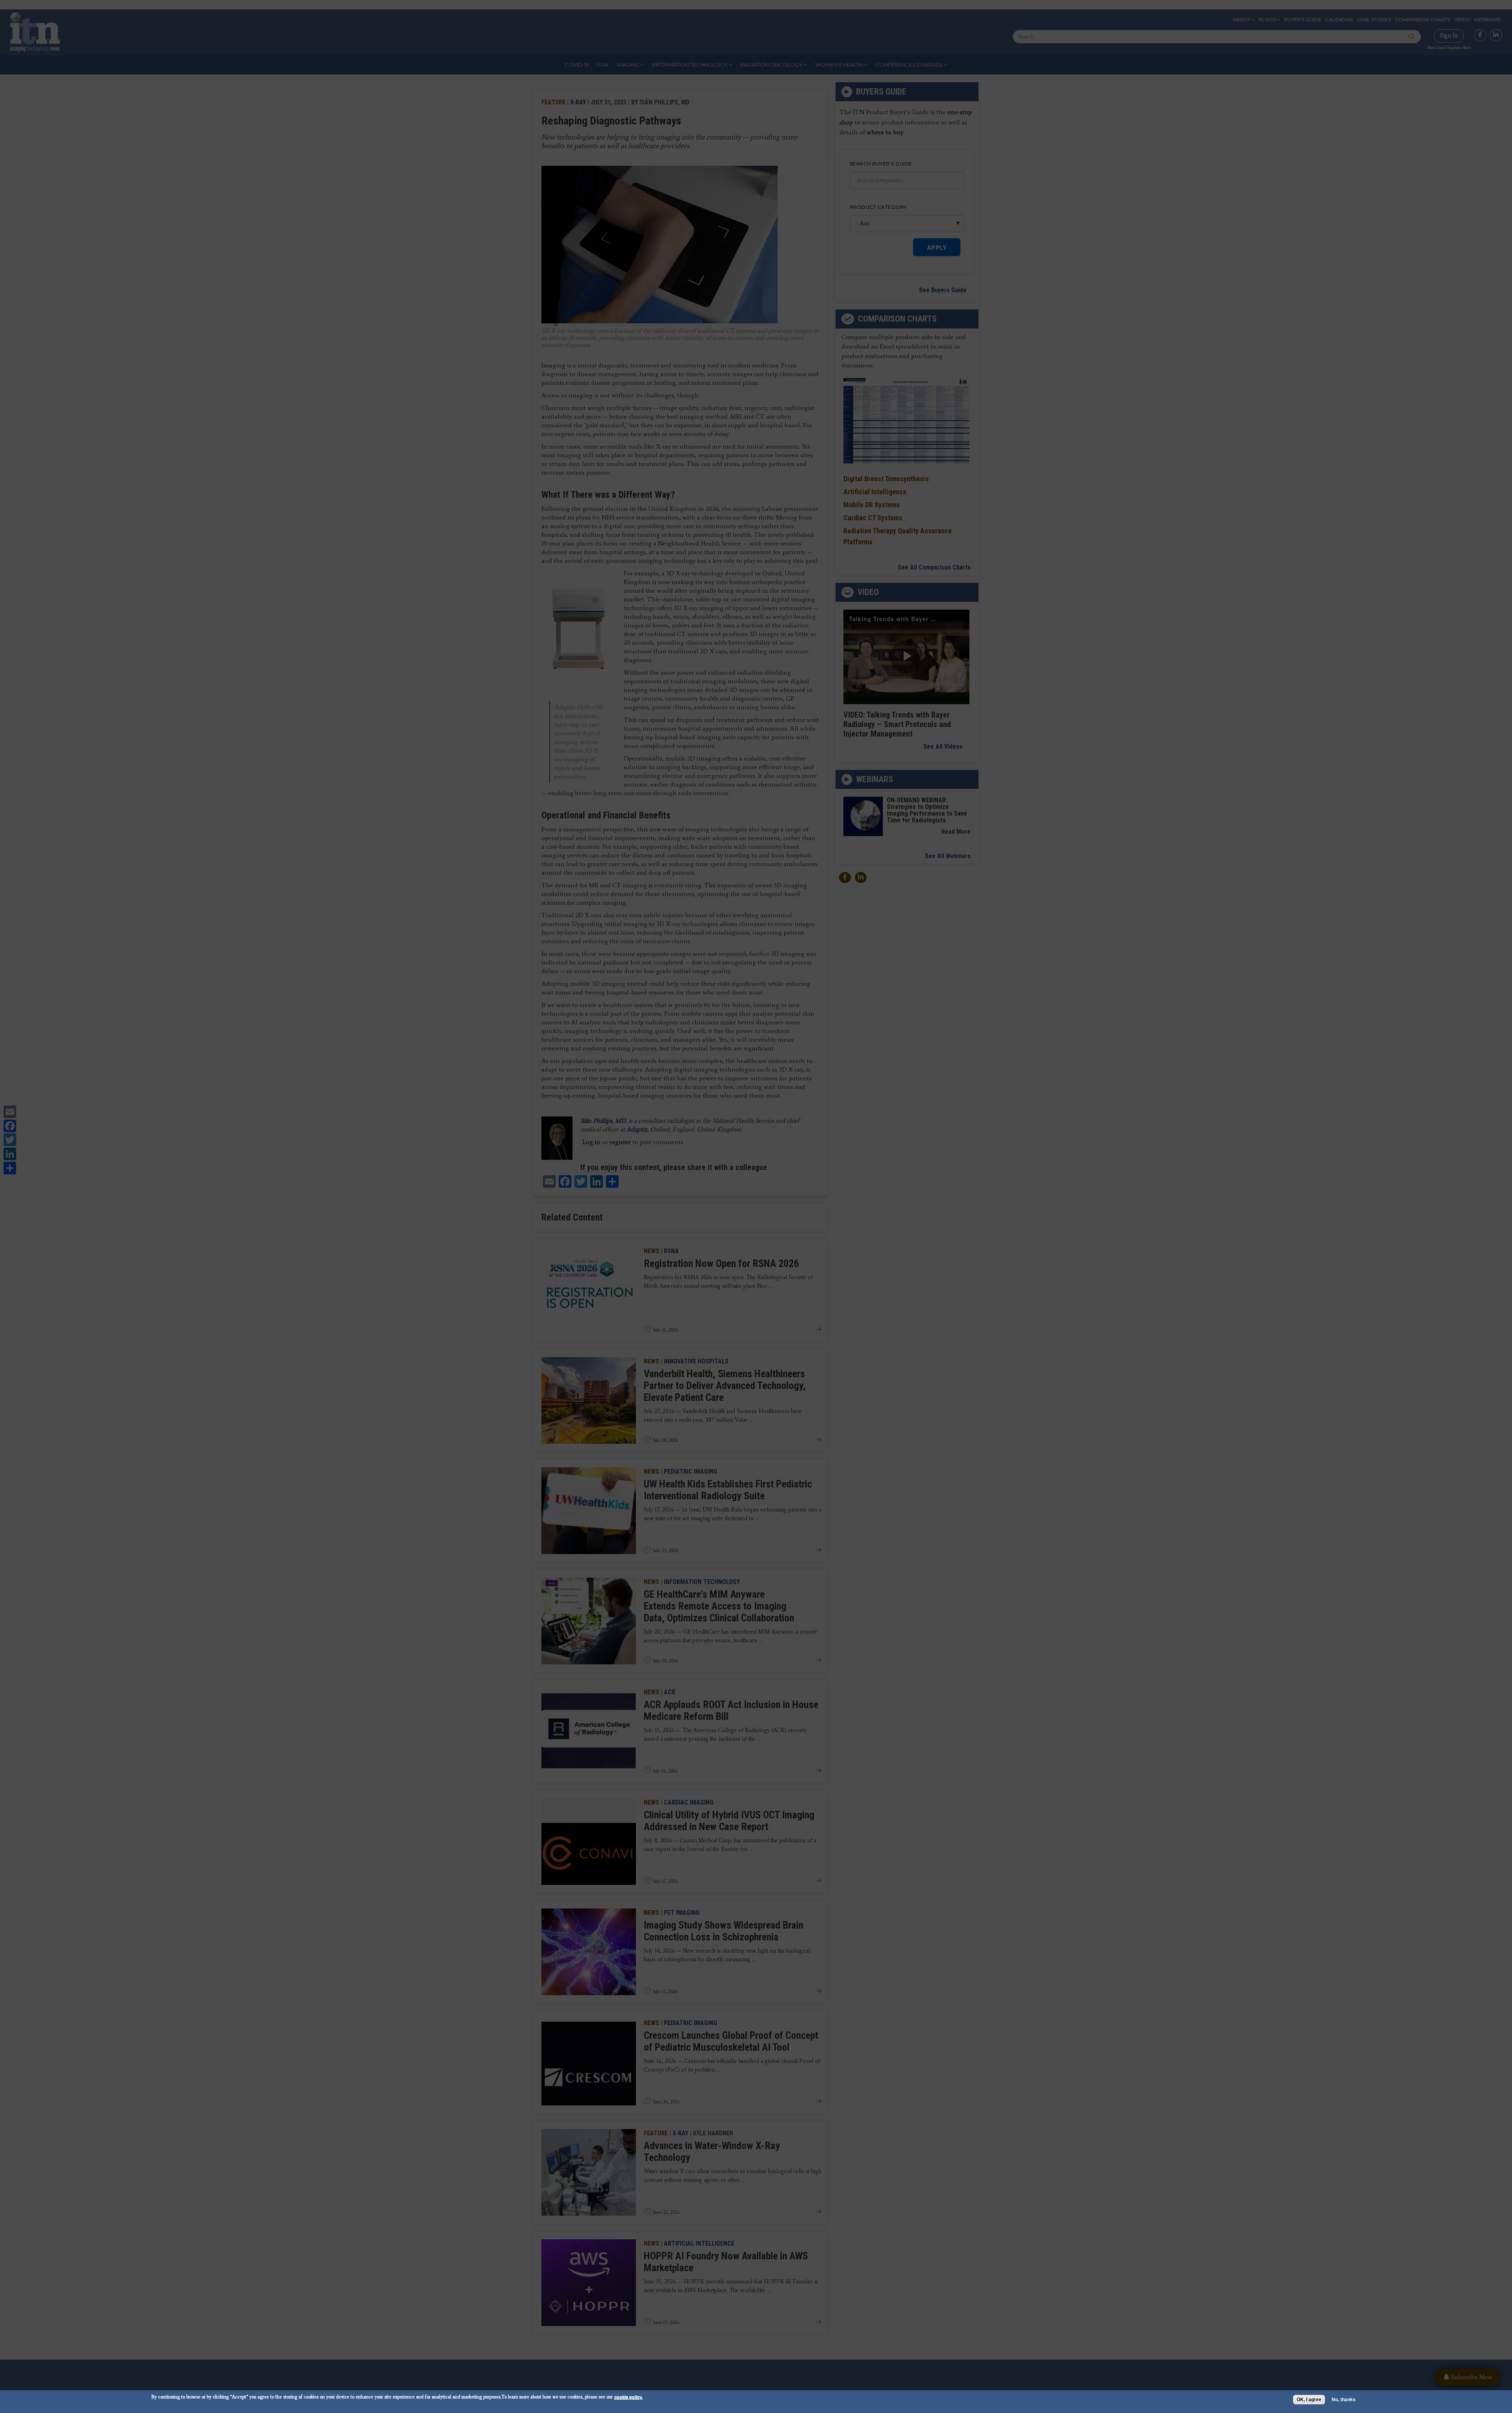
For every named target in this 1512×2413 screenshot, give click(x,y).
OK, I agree (1309, 2400)
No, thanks (1344, 2400)
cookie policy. (628, 2397)
